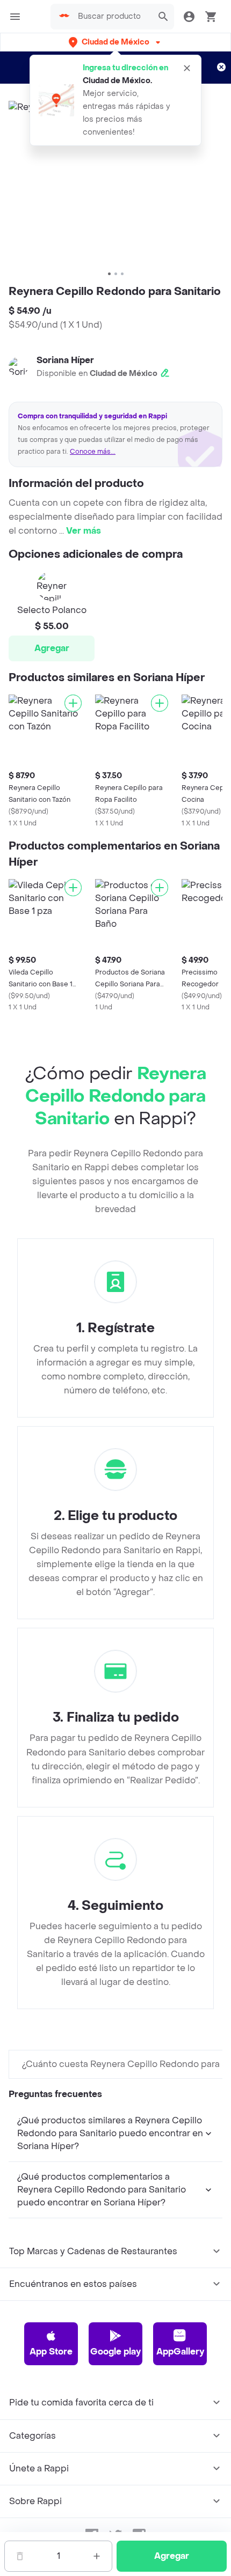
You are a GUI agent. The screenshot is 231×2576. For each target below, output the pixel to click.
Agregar (52, 648)
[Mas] (97, 2556)
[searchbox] (112, 17)
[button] (115, 42)
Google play (115, 2352)
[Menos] (20, 2556)
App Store (51, 2352)
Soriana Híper (65, 360)
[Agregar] (73, 703)
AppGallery (180, 2352)
